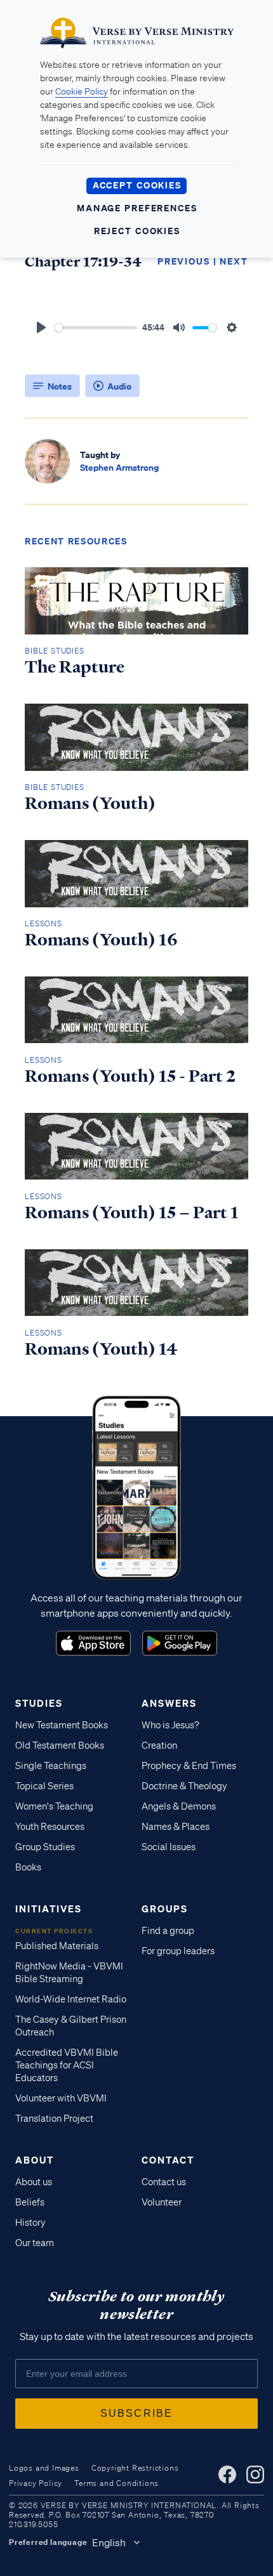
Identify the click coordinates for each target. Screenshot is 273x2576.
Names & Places (176, 1827)
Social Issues (169, 1847)
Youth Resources (50, 1827)
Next (234, 261)
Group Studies (45, 1847)
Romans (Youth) (90, 803)
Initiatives (49, 1909)
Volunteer (162, 2202)
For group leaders (178, 1951)
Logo (93, 1643)
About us (34, 2182)
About (35, 2160)
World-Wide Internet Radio (71, 1999)
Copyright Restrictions (135, 2468)
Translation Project (54, 2119)
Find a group (168, 1931)
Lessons (43, 923)
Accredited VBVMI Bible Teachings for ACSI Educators (67, 2065)
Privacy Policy (36, 2483)
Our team (35, 2243)
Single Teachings (51, 1766)
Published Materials (57, 1946)
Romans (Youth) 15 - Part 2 (130, 1076)
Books (28, 1867)
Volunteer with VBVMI (61, 2098)
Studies (39, 1703)
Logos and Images (44, 2468)
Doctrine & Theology (184, 1786)
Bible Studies (54, 651)
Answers (169, 1703)
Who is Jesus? (170, 1725)
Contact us (164, 2182)
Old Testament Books (60, 1745)
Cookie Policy (82, 91)
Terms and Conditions (117, 2483)
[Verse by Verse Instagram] (255, 2474)
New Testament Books (62, 1725)
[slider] (96, 328)
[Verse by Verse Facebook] (227, 2474)
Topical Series (44, 1786)
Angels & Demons (179, 1806)
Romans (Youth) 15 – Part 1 (132, 1212)
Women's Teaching (54, 1806)
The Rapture (75, 667)
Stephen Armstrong (119, 467)
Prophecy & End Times (189, 1766)
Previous (184, 261)
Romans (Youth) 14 (101, 1349)
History (30, 2223)
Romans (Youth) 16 (101, 940)
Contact (168, 2160)
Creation (159, 1745)
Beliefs (30, 2202)
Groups (165, 1909)
